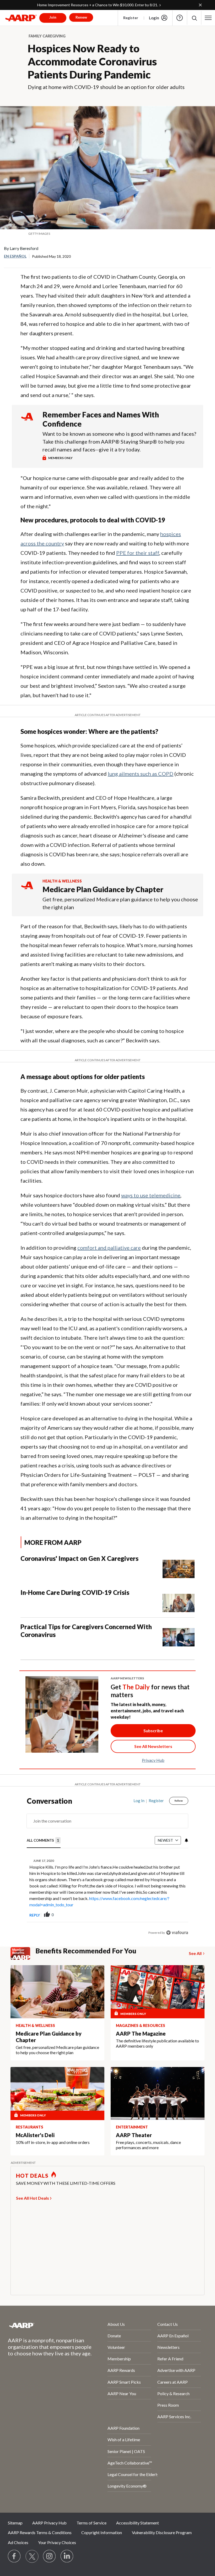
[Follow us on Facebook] (14, 2556)
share (158, 1915)
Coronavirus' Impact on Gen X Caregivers (79, 1558)
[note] (107, 234)
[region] (108, 1871)
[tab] (44, 1840)
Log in (139, 1801)
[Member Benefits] (23, 1953)
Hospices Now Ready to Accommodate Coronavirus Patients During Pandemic (92, 62)
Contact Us (168, 2324)
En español (15, 256)
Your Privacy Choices (57, 2542)
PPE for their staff (138, 553)
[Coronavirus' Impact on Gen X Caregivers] (179, 1566)
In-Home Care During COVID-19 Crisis (75, 1592)
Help (180, 18)
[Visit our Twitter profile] (32, 2556)
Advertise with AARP (176, 2370)
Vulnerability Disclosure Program (162, 2532)
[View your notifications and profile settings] (186, 1840)
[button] (194, 18)
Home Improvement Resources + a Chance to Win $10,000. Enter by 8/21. (98, 5)
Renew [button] (81, 17)
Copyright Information (102, 2532)
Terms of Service (92, 2523)
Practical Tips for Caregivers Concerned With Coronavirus (86, 1631)
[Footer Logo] (44, 2325)
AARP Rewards (121, 2370)
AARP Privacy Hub (49, 2523)
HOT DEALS (32, 2176)
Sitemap (15, 2523)
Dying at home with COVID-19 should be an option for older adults (106, 87)
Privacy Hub (153, 1760)
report (176, 1915)
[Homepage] (21, 18)
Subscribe (153, 1731)
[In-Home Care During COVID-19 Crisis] (179, 1600)
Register (131, 18)
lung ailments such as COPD (141, 774)
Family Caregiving (47, 36)
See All (195, 1953)
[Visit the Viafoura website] (177, 1933)
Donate (114, 2336)
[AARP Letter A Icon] (27, 890)
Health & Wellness (62, 881)
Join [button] (53, 17)
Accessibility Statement (138, 2523)
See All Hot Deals (33, 2198)
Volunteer (116, 2347)
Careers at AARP (173, 2382)
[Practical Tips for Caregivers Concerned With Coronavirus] (179, 1635)
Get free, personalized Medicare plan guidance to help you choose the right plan (120, 903)
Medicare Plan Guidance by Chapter (103, 889)
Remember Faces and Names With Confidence (101, 419)
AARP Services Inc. (174, 2416)
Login (154, 18)
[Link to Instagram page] (50, 2556)
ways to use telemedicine (151, 1195)
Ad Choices (18, 2542)
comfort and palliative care (109, 1248)
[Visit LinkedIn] (67, 2556)
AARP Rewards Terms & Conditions (40, 2532)
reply (35, 1915)
